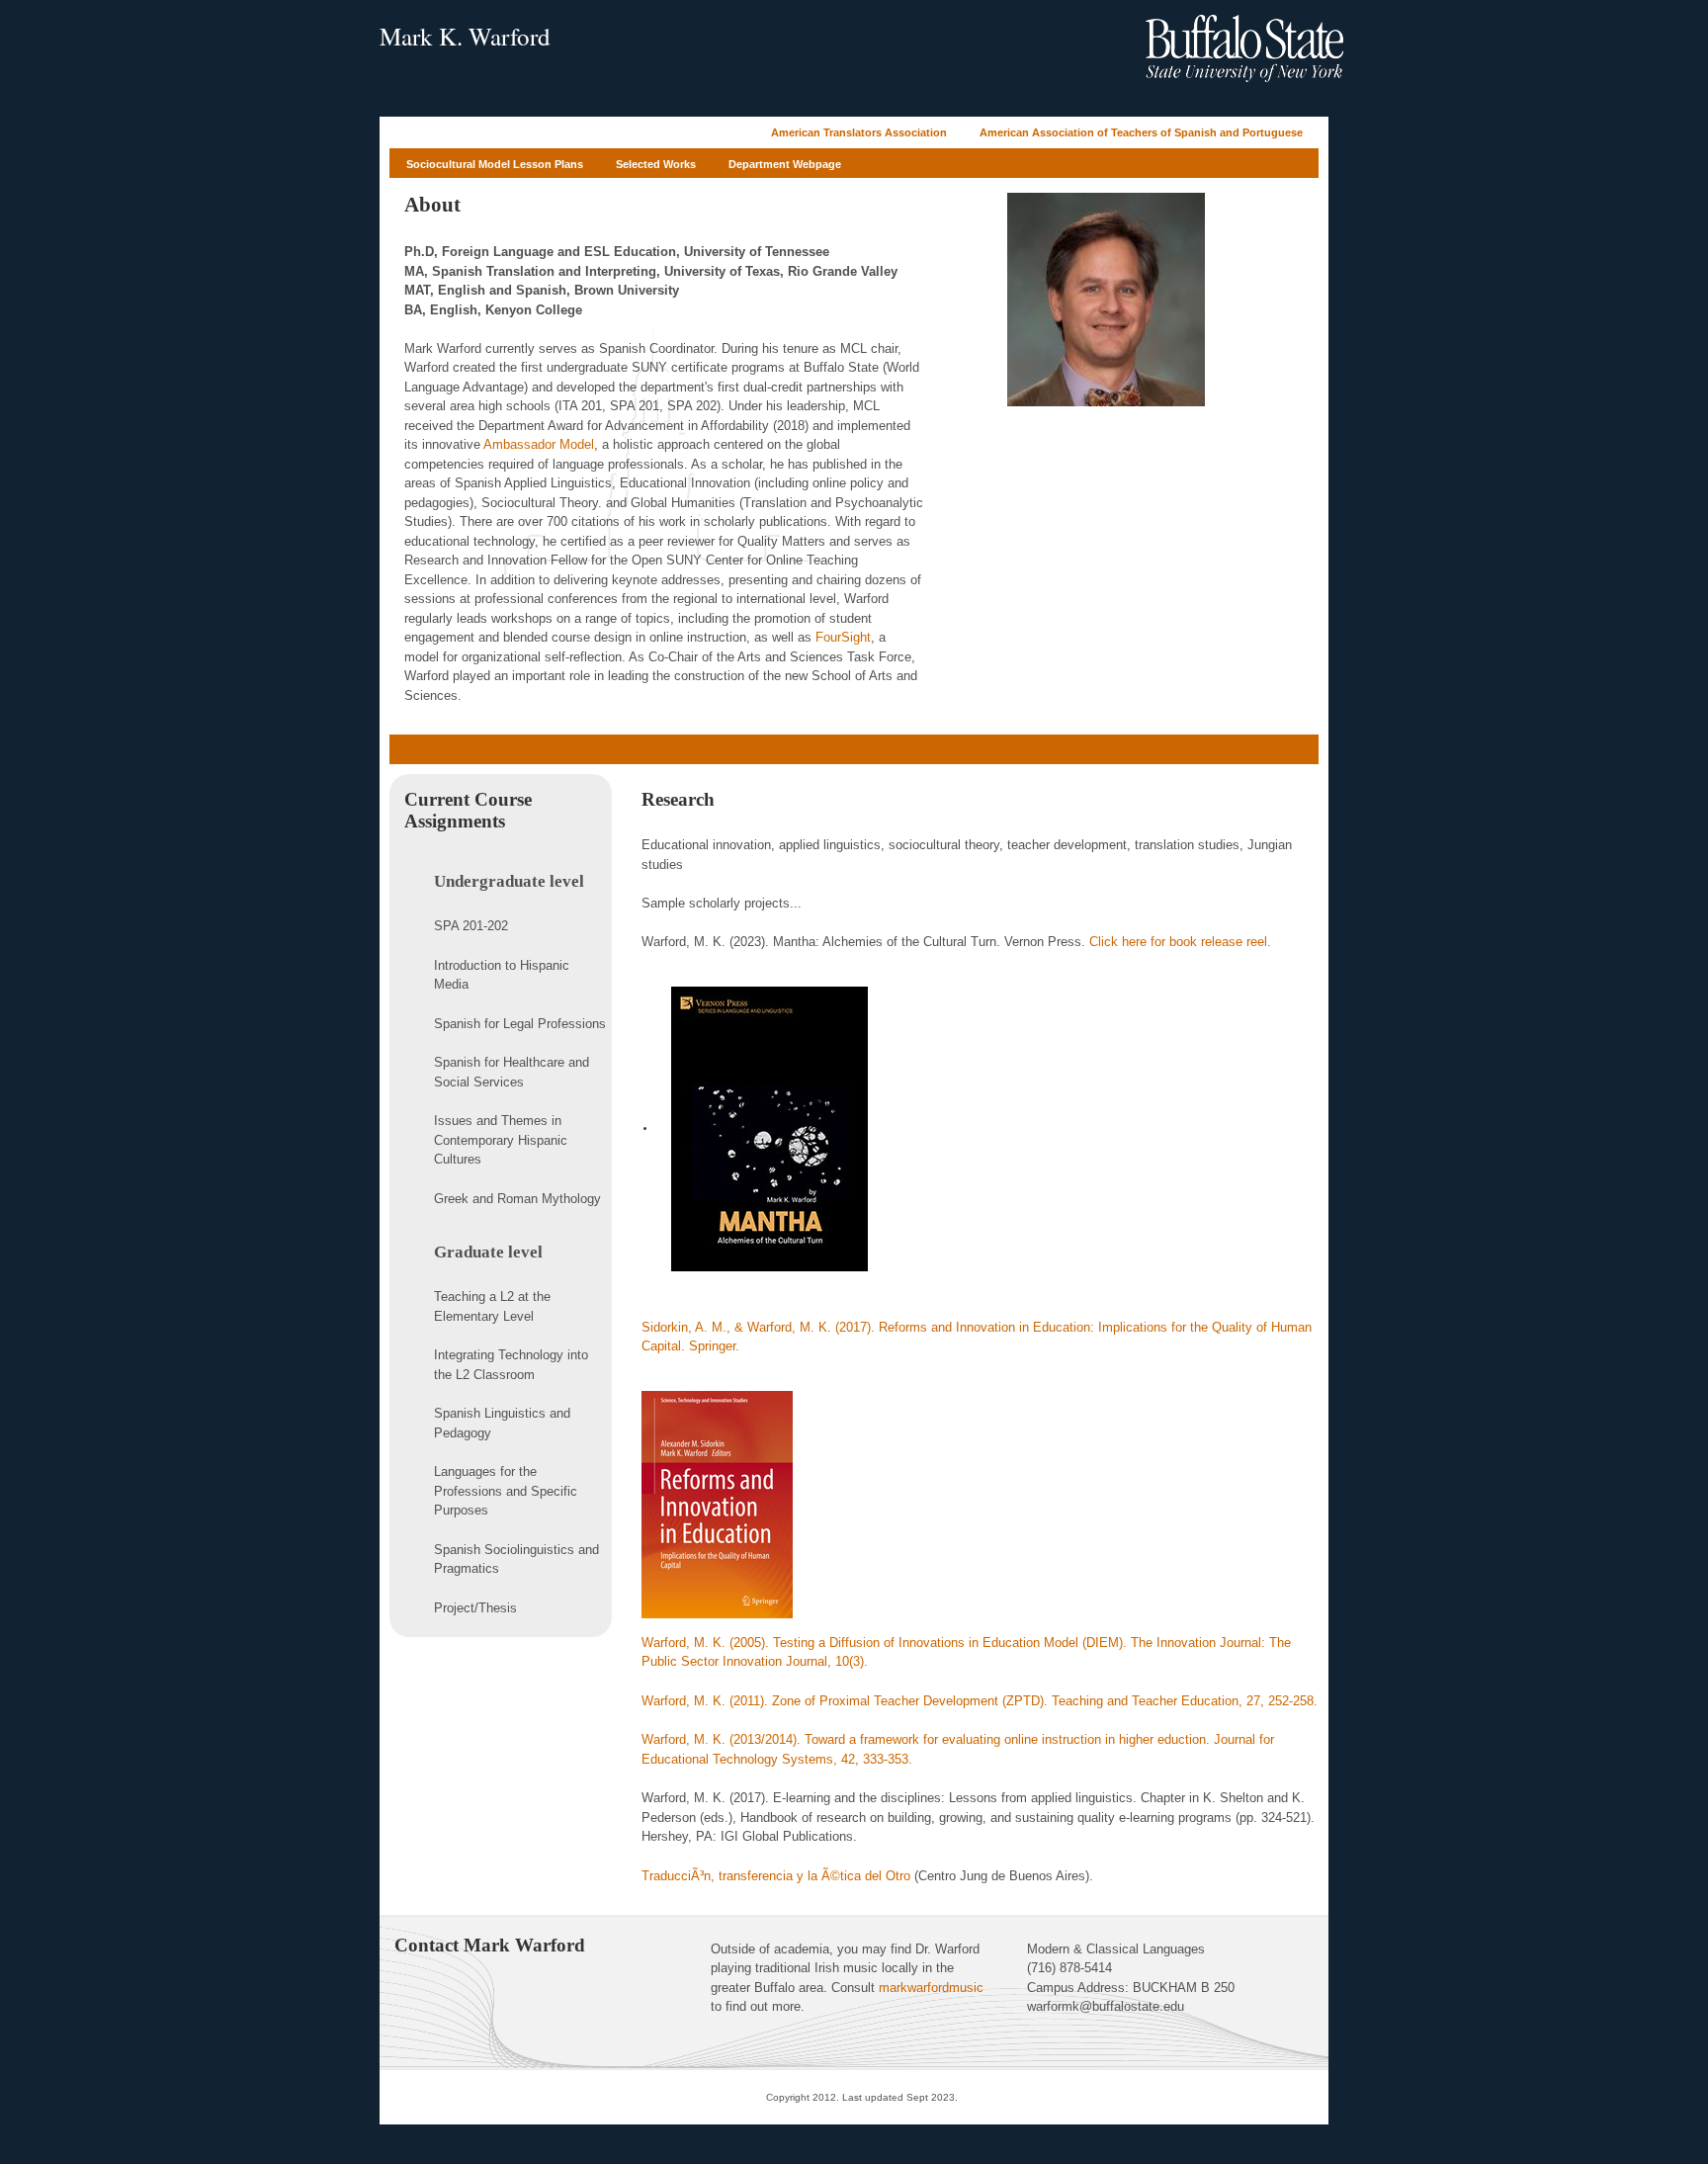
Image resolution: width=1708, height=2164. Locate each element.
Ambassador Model (539, 444)
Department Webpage (785, 164)
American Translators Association (859, 132)
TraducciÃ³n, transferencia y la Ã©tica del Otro (776, 1876)
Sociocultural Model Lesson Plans (495, 164)
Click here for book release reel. (1180, 942)
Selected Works (656, 164)
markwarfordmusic (931, 1988)
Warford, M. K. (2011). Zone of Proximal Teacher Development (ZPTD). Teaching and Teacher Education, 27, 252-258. (980, 1701)
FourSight (843, 637)
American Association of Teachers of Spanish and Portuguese (1141, 132)
